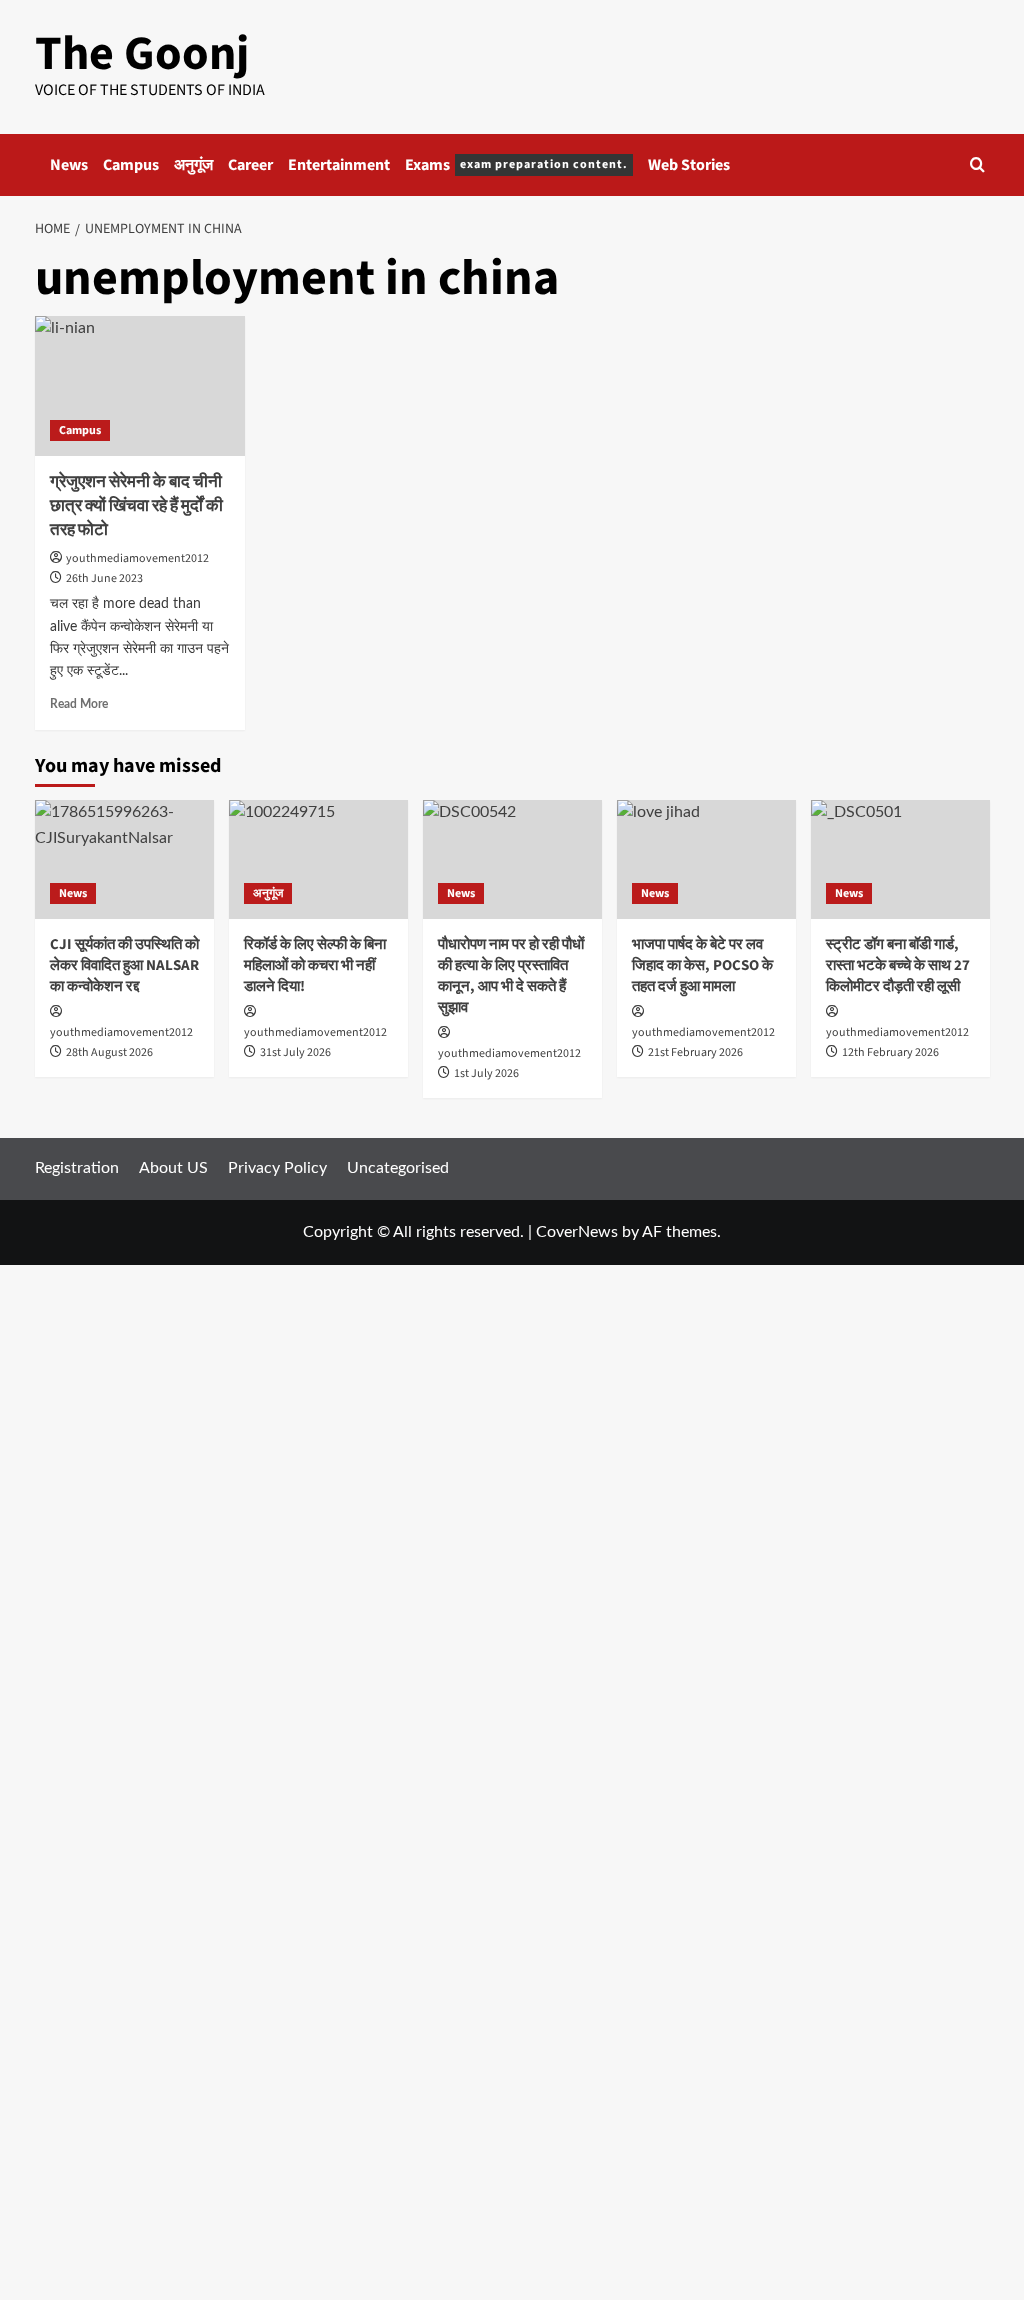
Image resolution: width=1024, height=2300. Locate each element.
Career (250, 165)
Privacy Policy (277, 1168)
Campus (131, 165)
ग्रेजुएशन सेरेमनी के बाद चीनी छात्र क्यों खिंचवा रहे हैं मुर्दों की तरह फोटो (136, 506)
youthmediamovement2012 (137, 558)
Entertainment (339, 165)
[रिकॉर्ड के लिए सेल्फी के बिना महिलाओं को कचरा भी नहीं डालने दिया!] (318, 859)
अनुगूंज (193, 165)
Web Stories (689, 165)
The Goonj (142, 54)
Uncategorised (398, 1168)
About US (173, 1168)
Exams (516, 165)
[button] (977, 164)
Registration (77, 1168)
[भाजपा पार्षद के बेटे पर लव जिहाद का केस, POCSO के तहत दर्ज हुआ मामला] (706, 859)
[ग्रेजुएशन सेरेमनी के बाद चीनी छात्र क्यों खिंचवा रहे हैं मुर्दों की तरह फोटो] (140, 386)
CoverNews (577, 1232)
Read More (79, 704)
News (69, 165)
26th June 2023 (104, 578)
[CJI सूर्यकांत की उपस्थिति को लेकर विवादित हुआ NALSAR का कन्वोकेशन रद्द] (124, 859)
